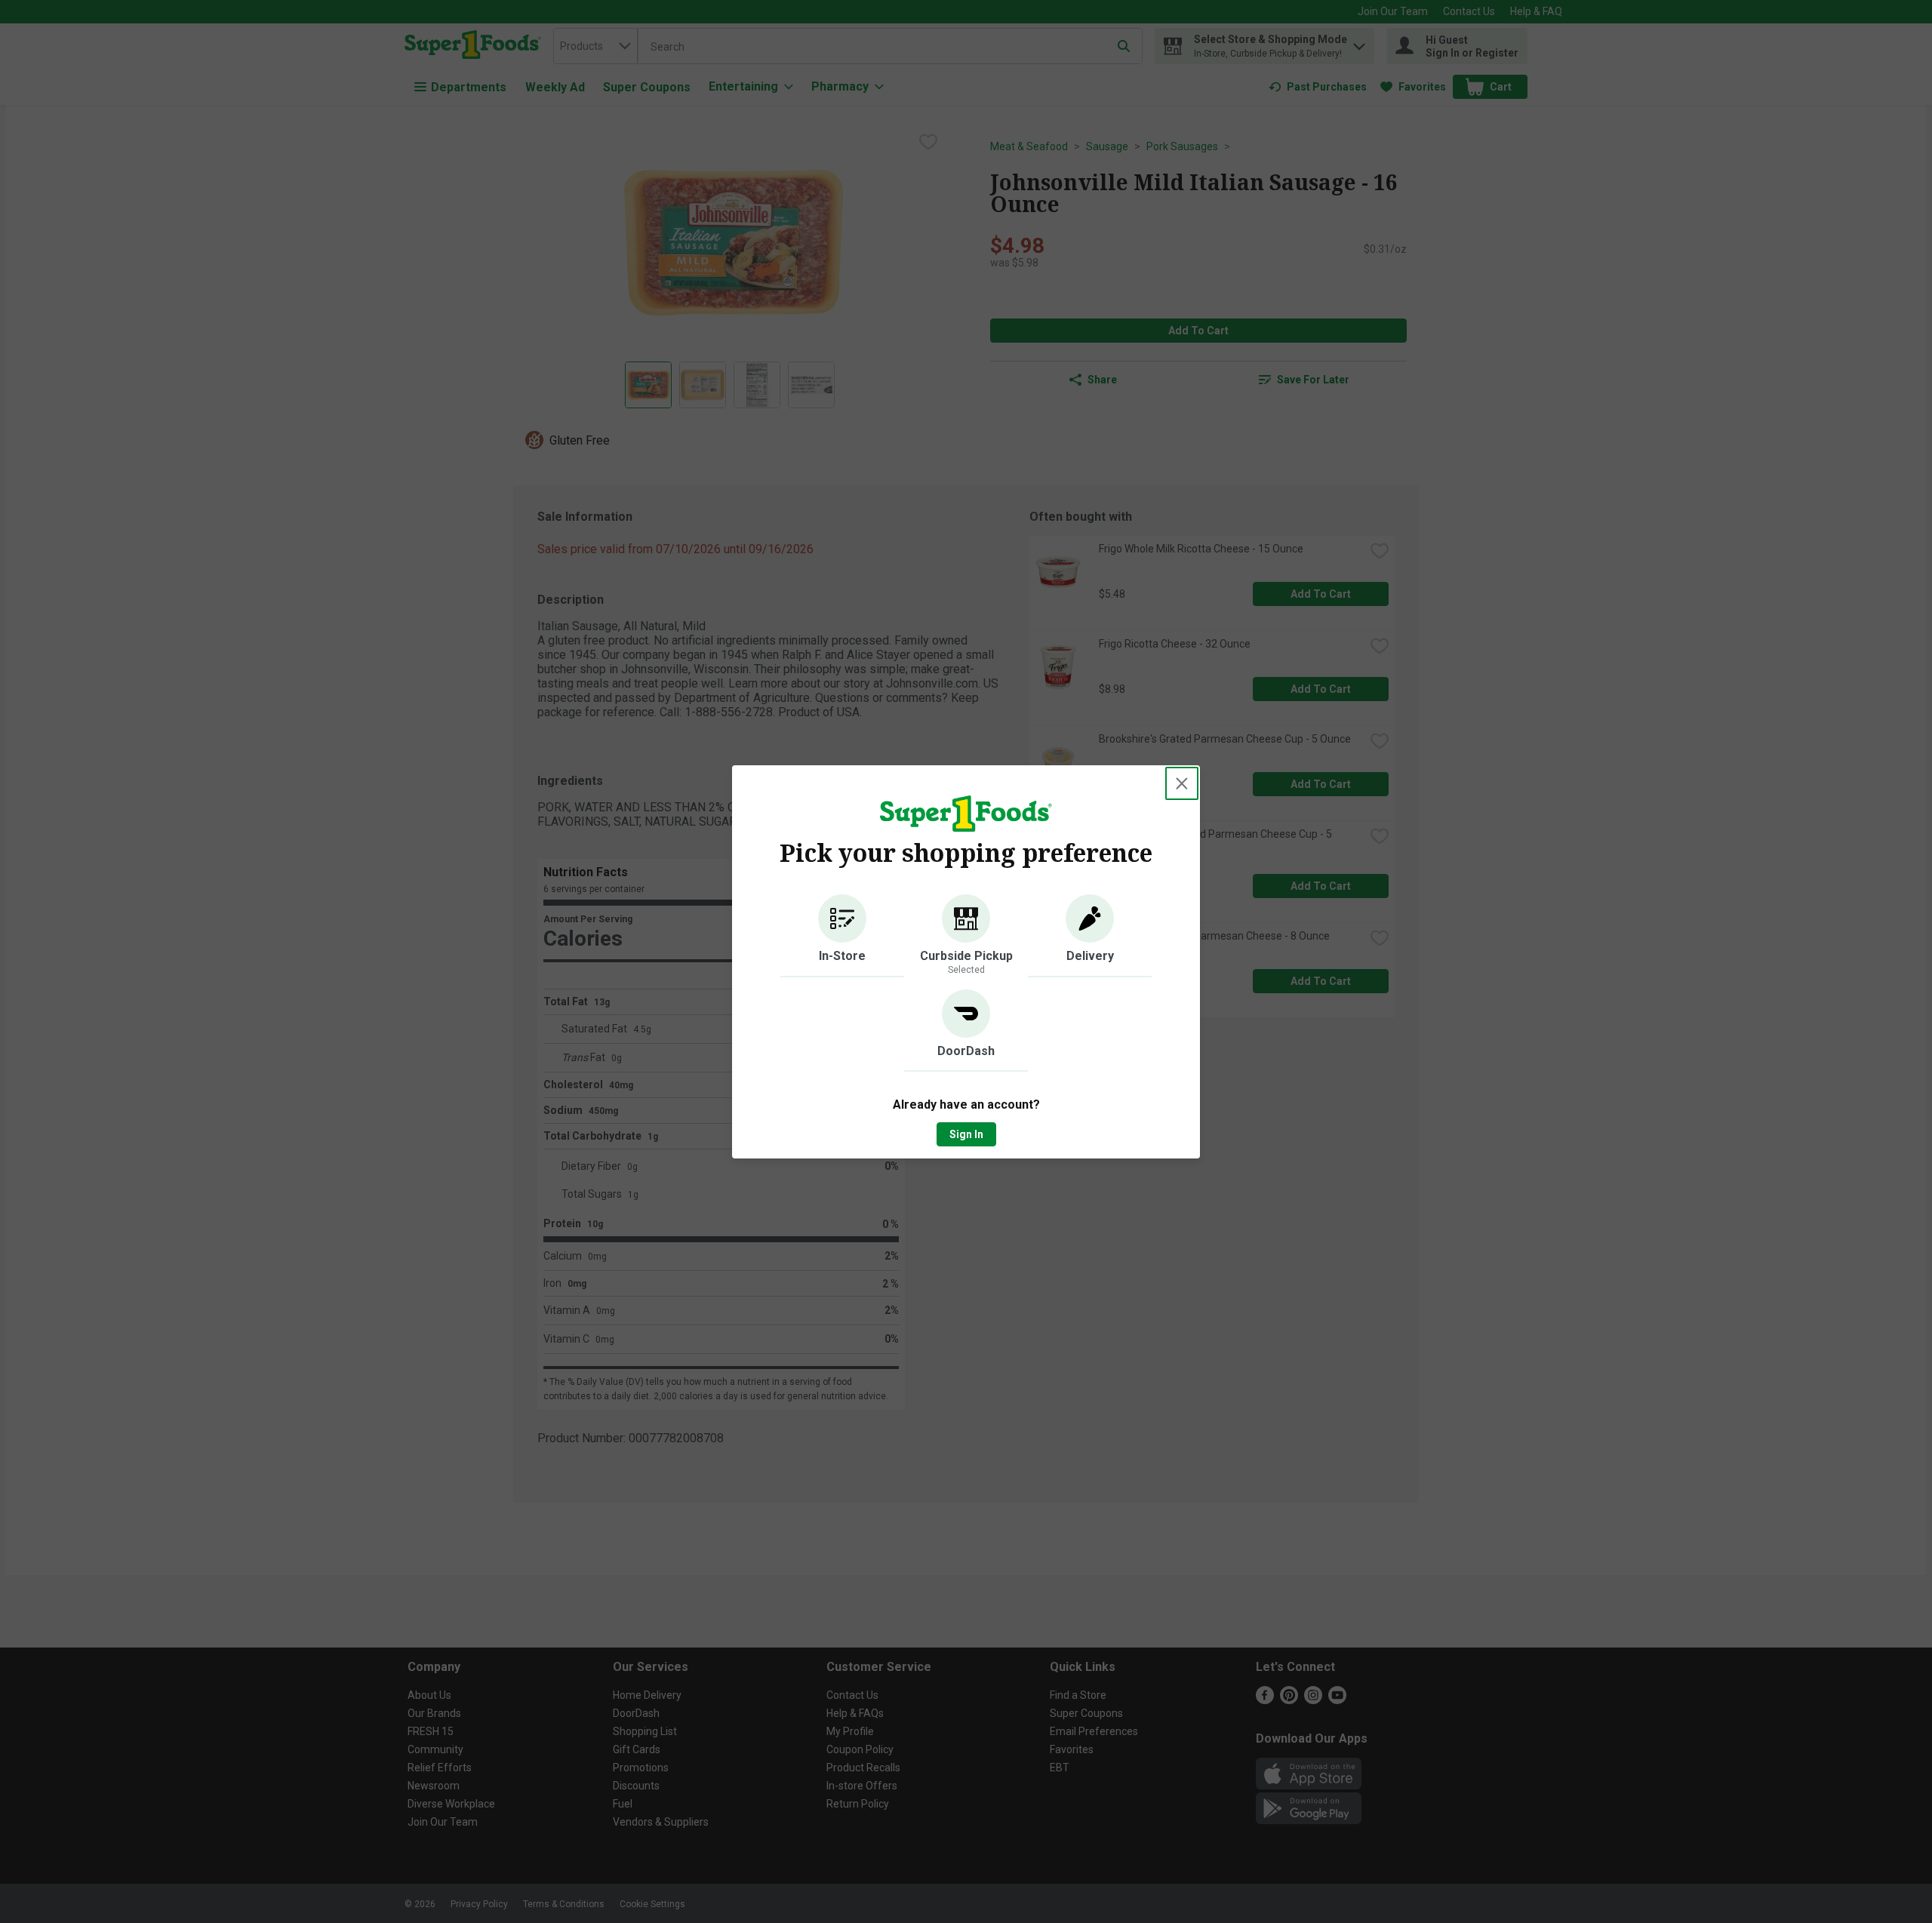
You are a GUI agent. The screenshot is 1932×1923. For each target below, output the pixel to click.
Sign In (966, 1134)
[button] (842, 936)
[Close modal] (1182, 783)
